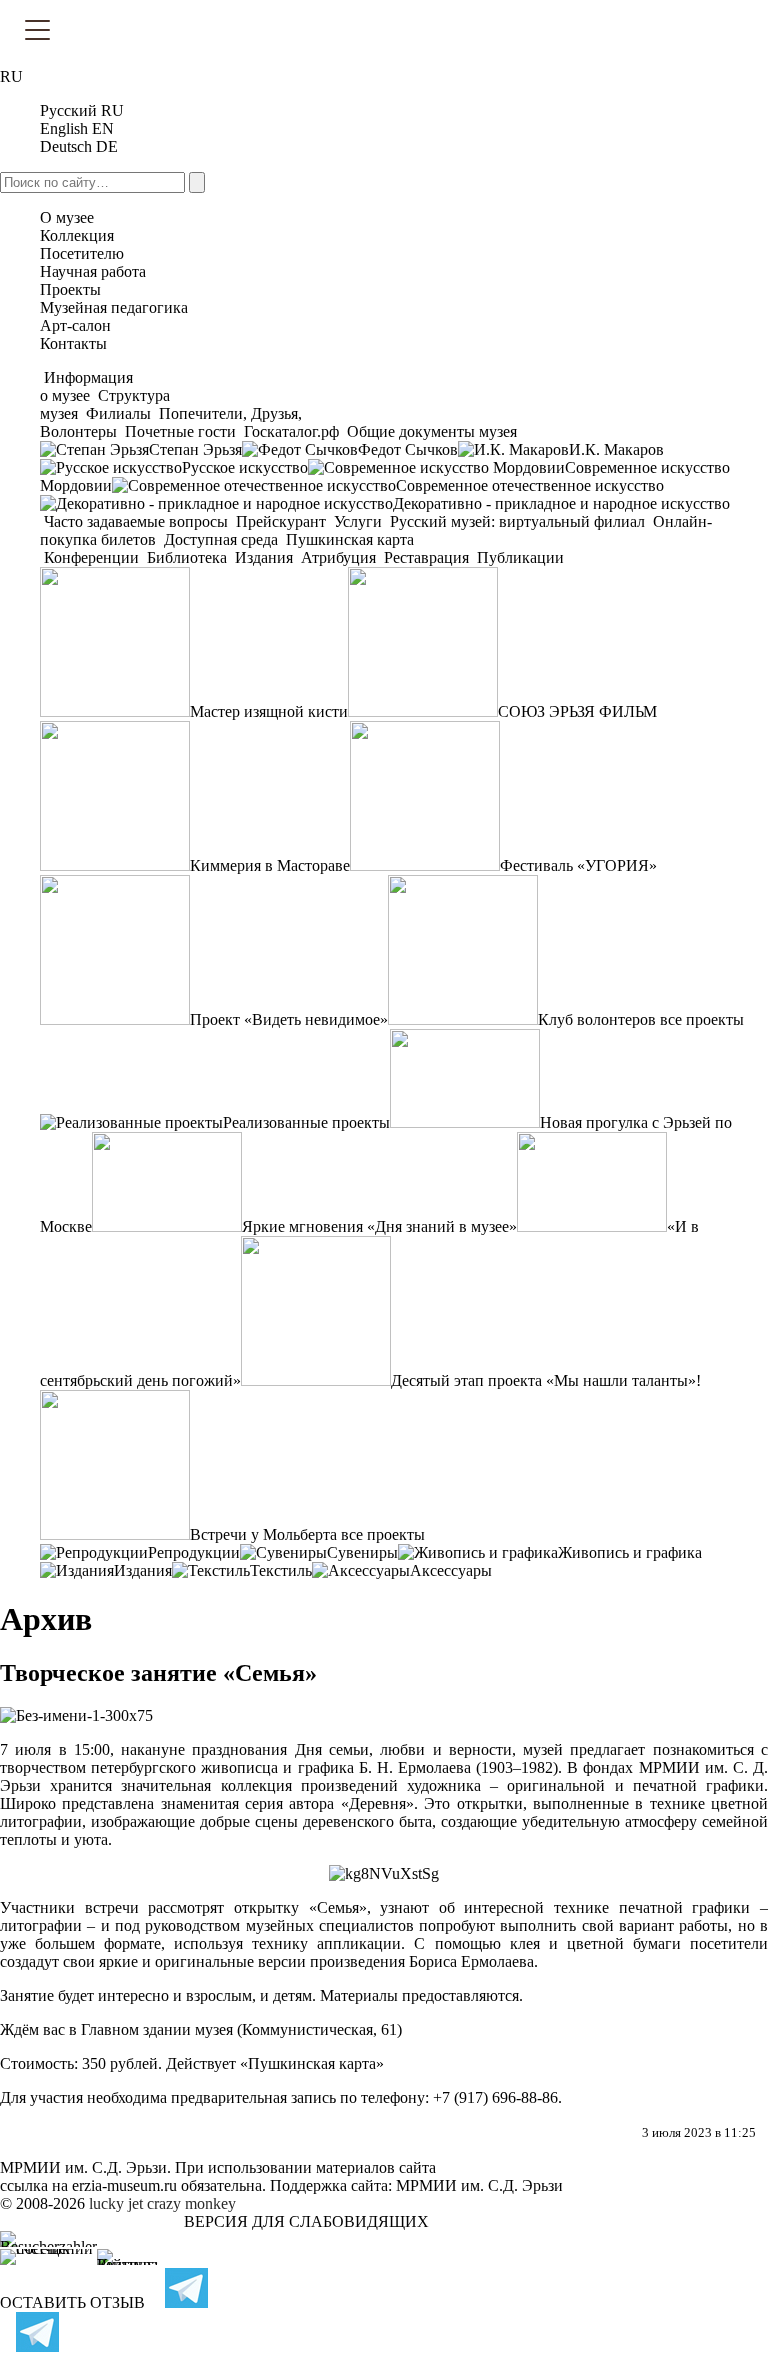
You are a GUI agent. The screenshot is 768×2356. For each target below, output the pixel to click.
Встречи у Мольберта (263, 1534)
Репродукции (194, 1552)
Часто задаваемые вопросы (136, 521)
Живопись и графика (630, 1552)
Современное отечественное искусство (530, 485)
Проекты (70, 289)
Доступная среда (221, 539)
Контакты (73, 343)
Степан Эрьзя (195, 449)
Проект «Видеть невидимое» (289, 1019)
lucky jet (116, 2203)
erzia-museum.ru (124, 2185)
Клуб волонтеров (597, 1019)
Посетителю (82, 253)
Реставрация (426, 557)
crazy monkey (191, 2203)
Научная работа (93, 271)
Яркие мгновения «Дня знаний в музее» (379, 1226)
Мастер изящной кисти (269, 711)
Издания (264, 557)
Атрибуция (338, 557)
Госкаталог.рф (291, 431)
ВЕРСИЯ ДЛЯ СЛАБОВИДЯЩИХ (306, 2221)
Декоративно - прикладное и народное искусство (561, 503)
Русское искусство (245, 467)
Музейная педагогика (114, 307)
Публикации (518, 557)
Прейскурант (281, 521)
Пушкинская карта (348, 539)
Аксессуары (451, 1570)
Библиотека (187, 557)
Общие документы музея (430, 431)
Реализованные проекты (306, 1122)
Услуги (358, 521)
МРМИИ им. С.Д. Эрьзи (479, 2185)
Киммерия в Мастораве (270, 865)
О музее (67, 217)
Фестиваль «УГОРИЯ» (578, 865)
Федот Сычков (408, 449)
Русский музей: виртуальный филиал (517, 521)
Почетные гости (180, 431)
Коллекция (77, 235)
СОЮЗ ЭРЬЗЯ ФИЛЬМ (577, 711)
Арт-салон (75, 325)
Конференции (91, 557)
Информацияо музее (86, 386)
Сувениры (362, 1552)
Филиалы (118, 413)
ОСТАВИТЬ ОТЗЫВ (72, 2302)
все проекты (702, 1019)
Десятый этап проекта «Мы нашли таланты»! (546, 1380)
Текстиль (281, 1570)
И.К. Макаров (616, 449)
